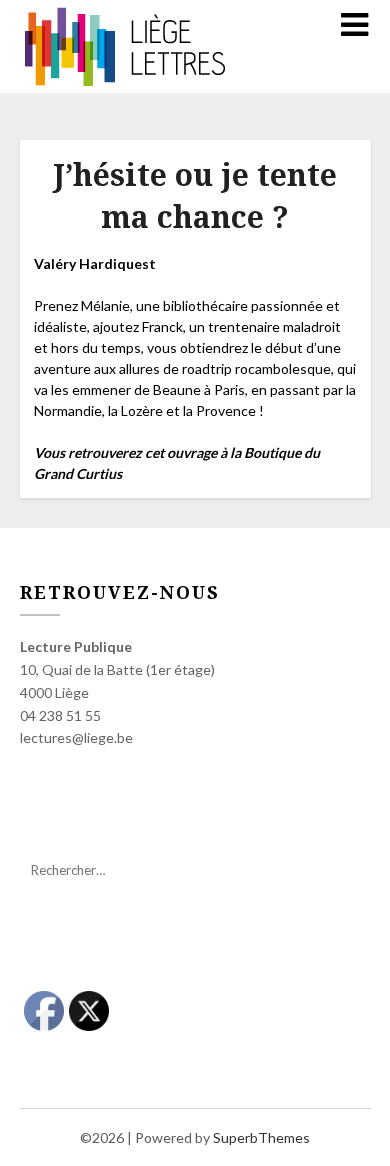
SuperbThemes (261, 1137)
